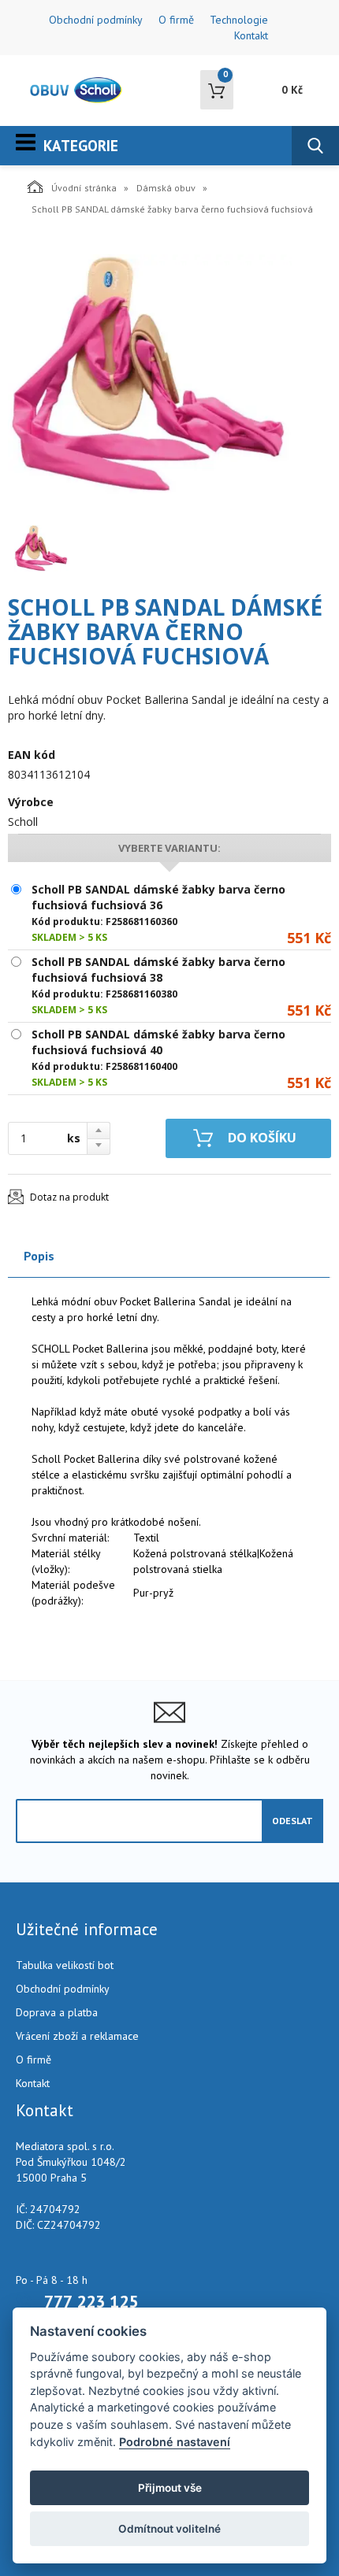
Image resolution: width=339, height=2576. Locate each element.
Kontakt (251, 35)
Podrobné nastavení (175, 2442)
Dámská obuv (166, 188)
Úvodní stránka (84, 188)
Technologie (239, 20)
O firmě (176, 20)
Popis (39, 1256)
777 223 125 (91, 2301)
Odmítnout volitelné (169, 2529)
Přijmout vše (170, 2488)
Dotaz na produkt (69, 1197)
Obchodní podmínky (96, 20)
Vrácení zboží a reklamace (77, 2036)
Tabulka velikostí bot (65, 1965)
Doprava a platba (57, 2012)
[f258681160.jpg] (150, 375)
